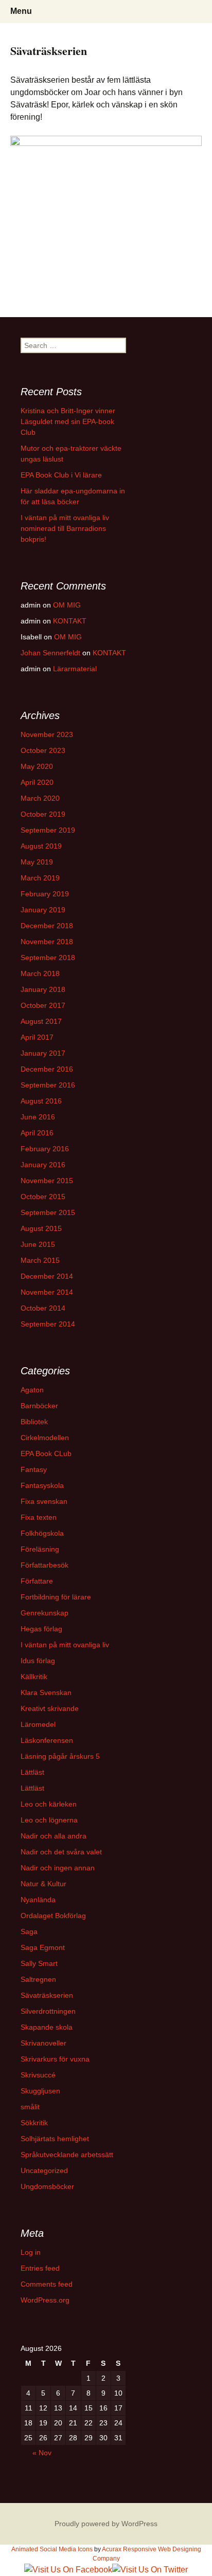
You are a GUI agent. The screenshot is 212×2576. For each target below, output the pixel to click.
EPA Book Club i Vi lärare (61, 475)
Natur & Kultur (43, 1884)
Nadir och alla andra (54, 1836)
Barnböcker (39, 1406)
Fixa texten (39, 1517)
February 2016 (45, 1149)
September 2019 (48, 830)
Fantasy (34, 1469)
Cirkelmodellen (45, 1438)
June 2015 (38, 1244)
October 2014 (43, 1308)
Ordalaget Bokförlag (53, 1916)
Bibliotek (34, 1422)
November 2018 (47, 942)
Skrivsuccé (38, 2075)
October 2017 (43, 1005)
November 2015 (47, 1181)
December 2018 (47, 926)
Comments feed (47, 2284)
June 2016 (38, 1117)
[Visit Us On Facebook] (68, 2569)
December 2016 (47, 1069)
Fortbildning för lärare (56, 1597)
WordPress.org (45, 2300)
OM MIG (67, 605)
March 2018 (40, 973)
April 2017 (37, 1037)
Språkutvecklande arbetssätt (67, 2155)
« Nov (42, 2453)
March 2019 (40, 878)
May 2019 (37, 862)
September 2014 (48, 1324)
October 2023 (43, 750)
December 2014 (47, 1276)
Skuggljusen (40, 2091)
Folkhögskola (42, 1533)
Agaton (32, 1390)
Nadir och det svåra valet (61, 1852)
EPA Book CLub (46, 1453)
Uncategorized (44, 2170)
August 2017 (41, 1021)
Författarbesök (45, 1565)
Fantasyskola (42, 1485)
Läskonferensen (47, 1740)
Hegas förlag (41, 1629)
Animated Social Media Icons (52, 2549)
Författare (37, 1581)
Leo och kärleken (49, 1804)
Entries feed (40, 2268)
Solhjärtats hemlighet (55, 2139)
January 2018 (43, 989)
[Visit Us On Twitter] (150, 2569)
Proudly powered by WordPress (106, 2524)
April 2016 (37, 1133)
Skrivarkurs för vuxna (55, 2059)
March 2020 (40, 798)
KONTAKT (70, 621)
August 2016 (41, 1101)
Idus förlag (38, 1661)
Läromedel (38, 1724)
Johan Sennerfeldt (50, 653)
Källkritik (34, 1677)
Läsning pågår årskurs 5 (60, 1756)
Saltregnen (38, 1979)
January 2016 (43, 1165)
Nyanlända (38, 1900)
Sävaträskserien (47, 1995)
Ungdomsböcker (47, 2186)
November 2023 (47, 734)
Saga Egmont (43, 1947)
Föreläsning (40, 1549)
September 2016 (48, 1085)
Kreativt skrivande (50, 1708)
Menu (21, 11)
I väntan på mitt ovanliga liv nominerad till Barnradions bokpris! (65, 528)
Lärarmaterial (75, 669)
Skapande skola (47, 2027)
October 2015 (43, 1197)
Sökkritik (34, 2123)
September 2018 (48, 958)
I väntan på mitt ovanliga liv (65, 1645)
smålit (30, 2107)
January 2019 (43, 910)
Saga (29, 1931)
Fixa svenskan (44, 1501)
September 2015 (48, 1212)
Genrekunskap (45, 1613)
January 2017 (43, 1053)
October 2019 (43, 814)
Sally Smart (39, 1963)
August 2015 (41, 1228)
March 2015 (40, 1260)
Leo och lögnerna (49, 1820)
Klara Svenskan (46, 1692)
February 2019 (45, 894)
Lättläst (32, 1772)
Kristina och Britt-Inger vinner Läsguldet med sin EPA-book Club (68, 421)
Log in (31, 2252)
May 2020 (37, 766)
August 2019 (41, 846)
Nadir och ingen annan (58, 1868)
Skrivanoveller (43, 2043)
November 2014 (47, 1292)
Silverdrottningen (48, 2011)
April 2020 (37, 782)
